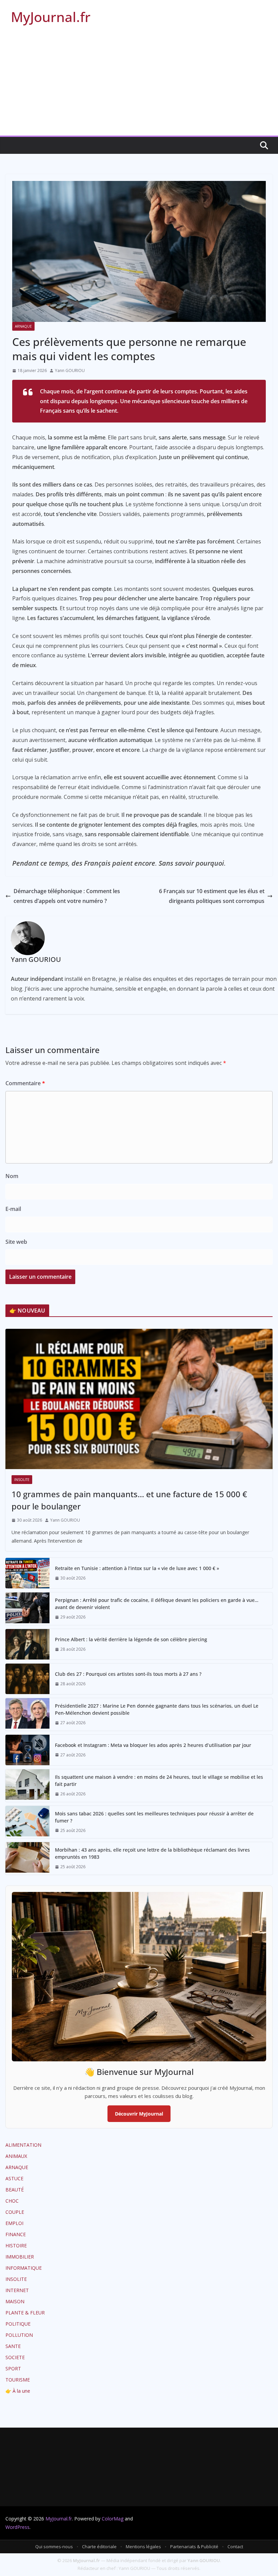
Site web (16, 1242)
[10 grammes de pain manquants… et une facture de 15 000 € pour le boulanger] (139, 1399)
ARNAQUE (23, 326)
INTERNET (17, 2290)
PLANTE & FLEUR (25, 2313)
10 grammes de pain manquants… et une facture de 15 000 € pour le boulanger (129, 1500)
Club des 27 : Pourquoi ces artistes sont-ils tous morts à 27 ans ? (128, 1674)
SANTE (13, 2346)
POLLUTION (19, 2335)
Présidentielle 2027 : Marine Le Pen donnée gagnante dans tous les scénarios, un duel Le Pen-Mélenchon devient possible (157, 1709)
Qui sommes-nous (54, 2547)
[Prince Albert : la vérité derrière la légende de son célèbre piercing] (27, 1644)
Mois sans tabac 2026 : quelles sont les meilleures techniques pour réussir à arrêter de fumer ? (154, 1817)
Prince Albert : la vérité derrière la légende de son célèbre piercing (131, 1639)
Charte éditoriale (99, 2547)
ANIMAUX (16, 2156)
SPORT (13, 2368)
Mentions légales (143, 2547)
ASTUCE (14, 2178)
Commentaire (25, 1083)
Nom (12, 1176)
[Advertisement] (139, 85)
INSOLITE (22, 1480)
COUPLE (15, 2212)
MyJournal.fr (51, 17)
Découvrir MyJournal (139, 2114)
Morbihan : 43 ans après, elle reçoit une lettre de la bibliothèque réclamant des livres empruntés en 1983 (152, 1853)
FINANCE (16, 2234)
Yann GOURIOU (70, 370)
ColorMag (113, 2519)
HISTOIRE (16, 2245)
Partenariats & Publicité (194, 2547)
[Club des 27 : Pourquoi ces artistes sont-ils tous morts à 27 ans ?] (27, 1679)
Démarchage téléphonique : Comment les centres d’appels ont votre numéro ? (67, 896)
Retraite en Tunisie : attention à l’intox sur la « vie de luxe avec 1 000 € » (137, 1568)
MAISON (15, 2301)
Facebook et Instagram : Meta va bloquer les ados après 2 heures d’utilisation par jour (153, 1745)
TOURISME (18, 2380)
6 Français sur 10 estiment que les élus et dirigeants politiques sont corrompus (212, 896)
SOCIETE (15, 2357)
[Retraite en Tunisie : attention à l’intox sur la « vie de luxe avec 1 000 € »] (27, 1573)
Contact (235, 2547)
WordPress (17, 2527)
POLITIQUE (18, 2324)
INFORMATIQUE (24, 2268)
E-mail (13, 1209)
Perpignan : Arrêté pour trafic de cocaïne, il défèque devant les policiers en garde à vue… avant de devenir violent (157, 1604)
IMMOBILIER (20, 2257)
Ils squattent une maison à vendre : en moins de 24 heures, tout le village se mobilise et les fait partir (159, 1780)
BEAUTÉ (15, 2190)
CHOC (12, 2201)
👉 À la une (18, 2391)
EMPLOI (14, 2223)
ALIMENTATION (23, 2145)
